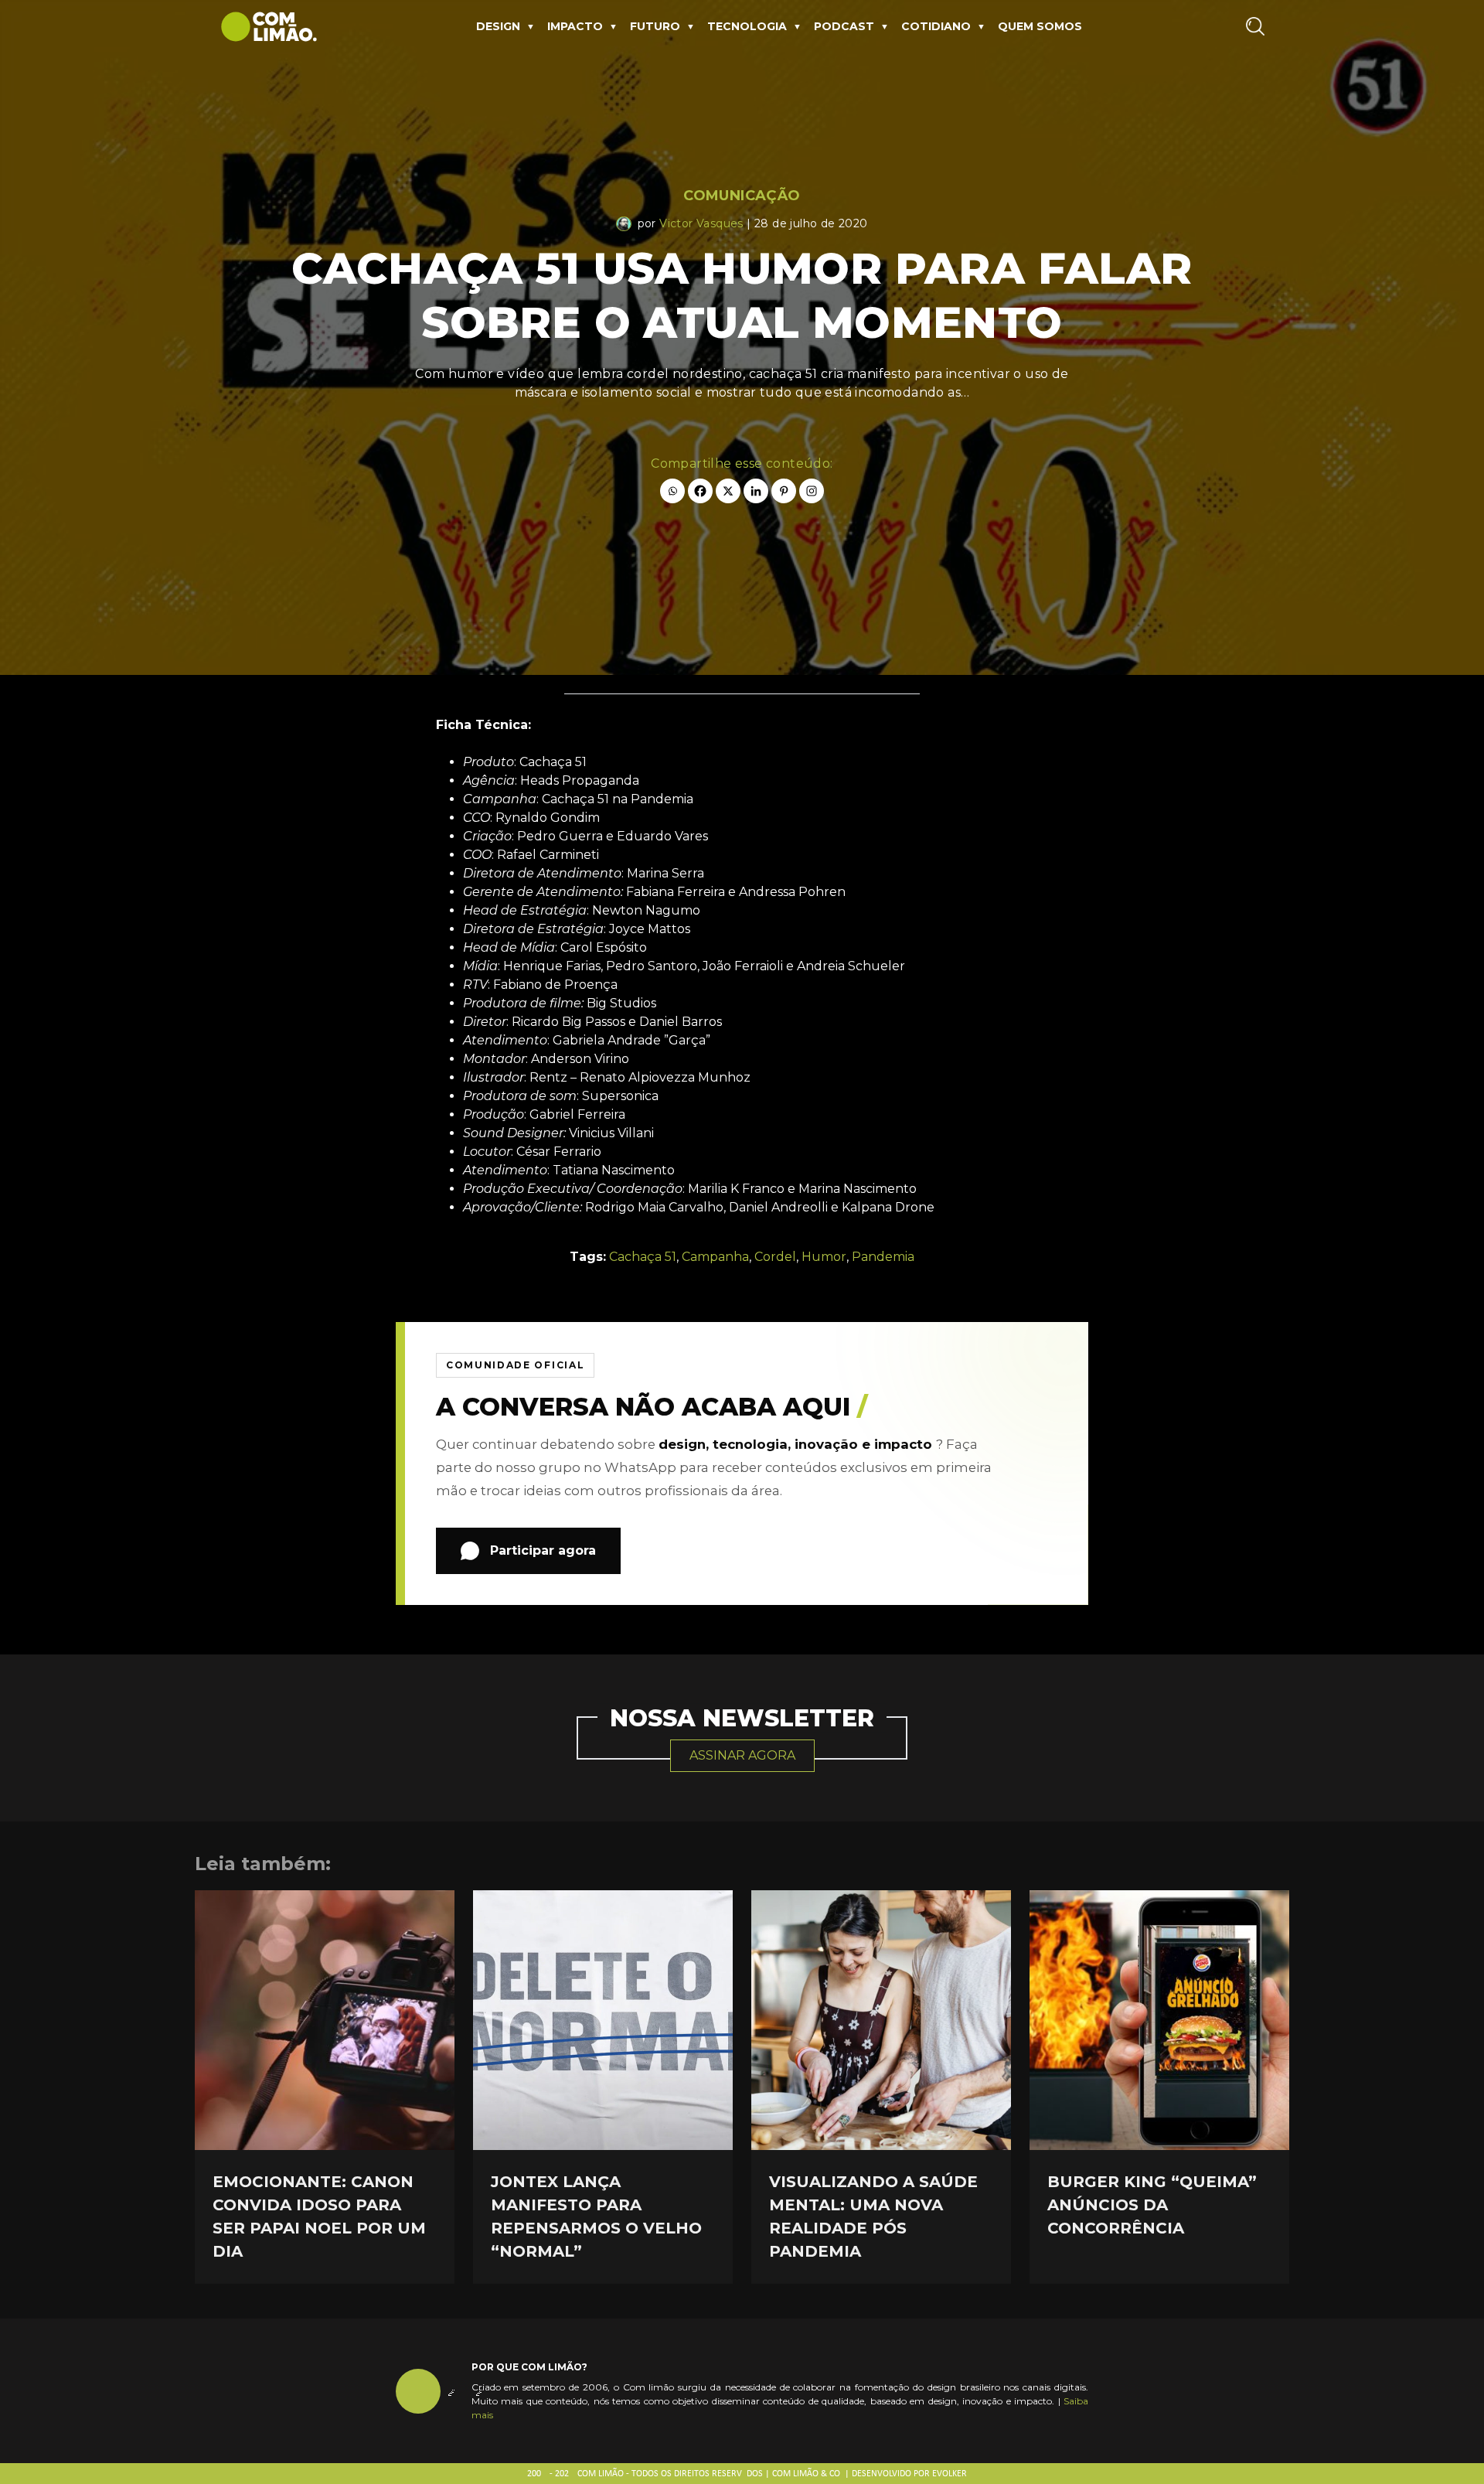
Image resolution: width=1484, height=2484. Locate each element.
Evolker (950, 2474)
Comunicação (742, 196)
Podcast (844, 26)
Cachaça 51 (643, 1257)
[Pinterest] (784, 491)
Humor (824, 1257)
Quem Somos (1040, 26)
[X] (728, 491)
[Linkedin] (756, 491)
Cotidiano (936, 26)
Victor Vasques (701, 223)
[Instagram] (812, 491)
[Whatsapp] (672, 491)
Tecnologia (747, 26)
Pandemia (883, 1257)
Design (498, 26)
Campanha (715, 1257)
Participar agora (543, 1550)
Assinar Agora (742, 1755)
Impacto (575, 26)
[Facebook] (700, 491)
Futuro (655, 26)
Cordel (775, 1257)
